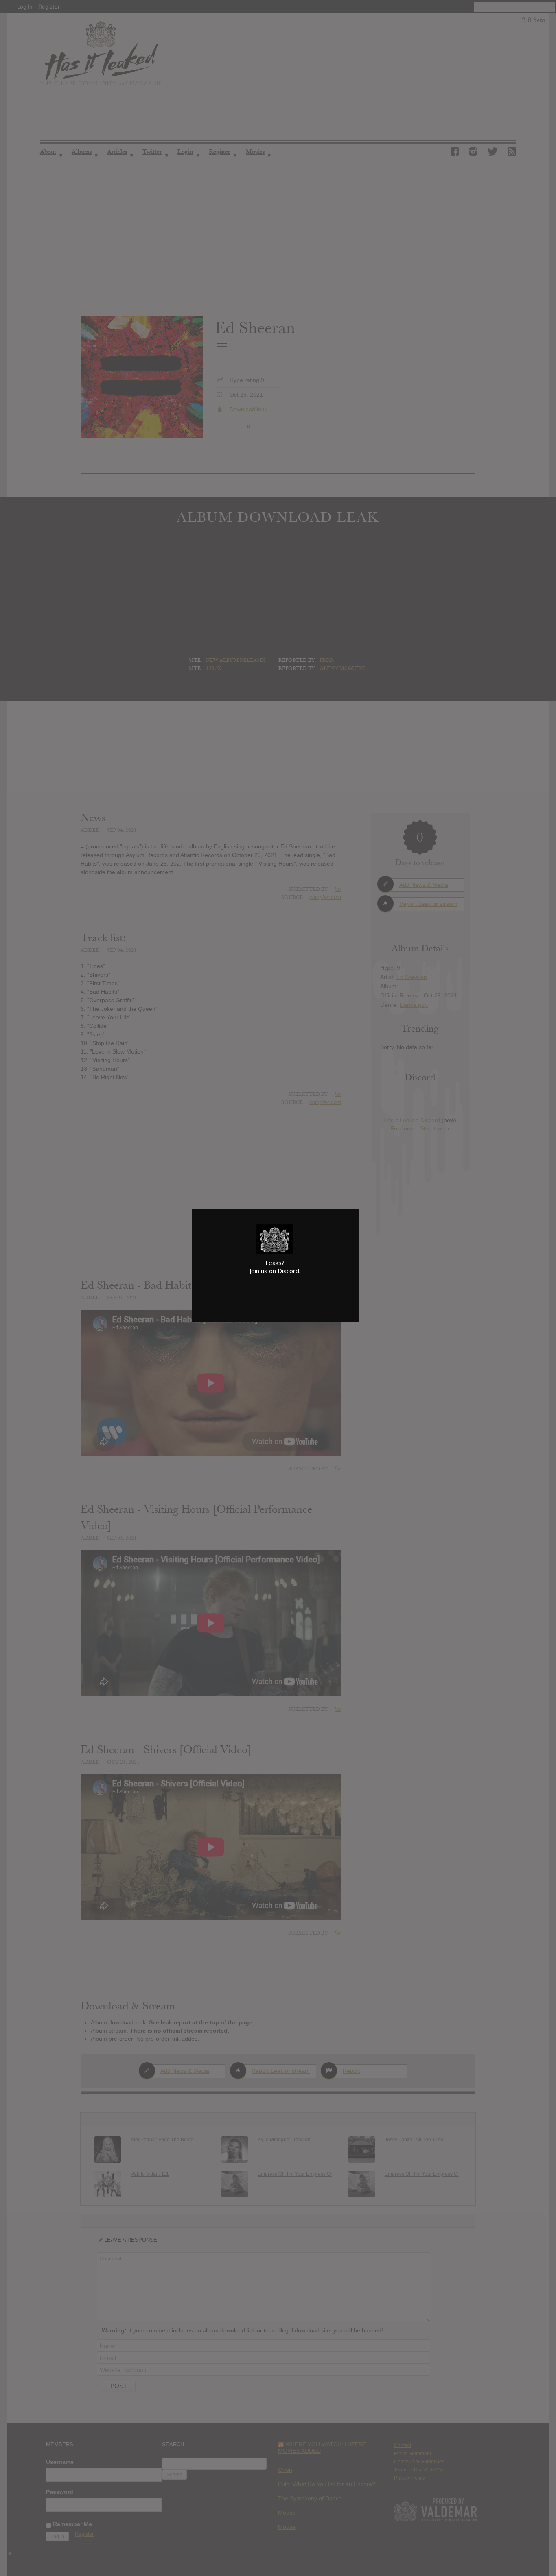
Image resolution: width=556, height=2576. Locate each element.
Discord (288, 1271)
